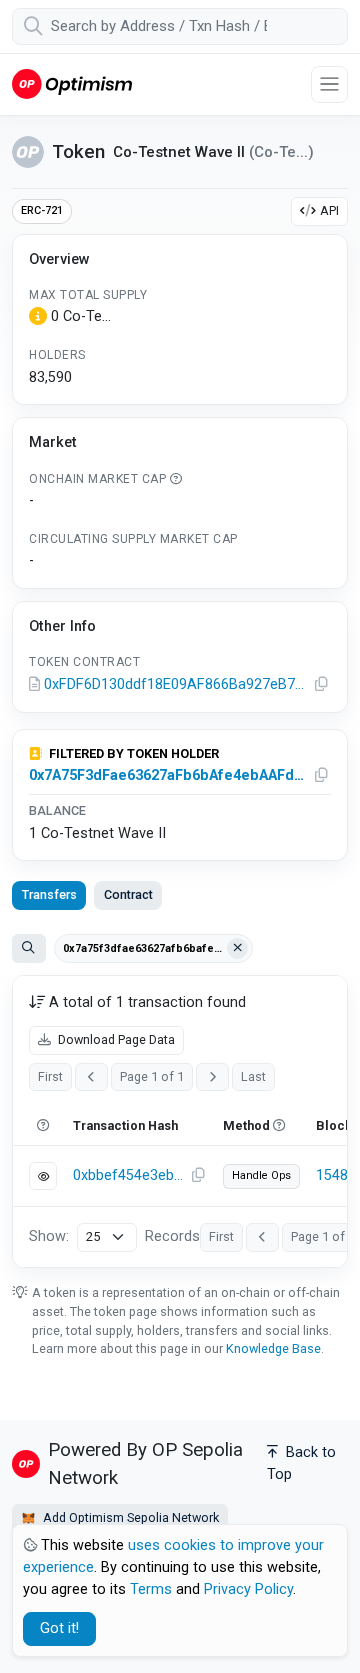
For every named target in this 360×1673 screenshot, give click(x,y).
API (329, 210)
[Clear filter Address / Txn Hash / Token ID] (238, 949)
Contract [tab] (128, 894)
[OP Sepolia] (72, 83)
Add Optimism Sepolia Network (129, 1517)
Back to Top (301, 1463)
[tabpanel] (180, 1121)
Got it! (59, 1628)
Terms (151, 1589)
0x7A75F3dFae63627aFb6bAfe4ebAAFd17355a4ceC (167, 775)
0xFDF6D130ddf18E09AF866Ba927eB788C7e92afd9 (176, 684)
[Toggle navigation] (329, 84)
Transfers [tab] (49, 894)
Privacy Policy (248, 1589)
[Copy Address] (322, 685)
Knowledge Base (273, 1348)
